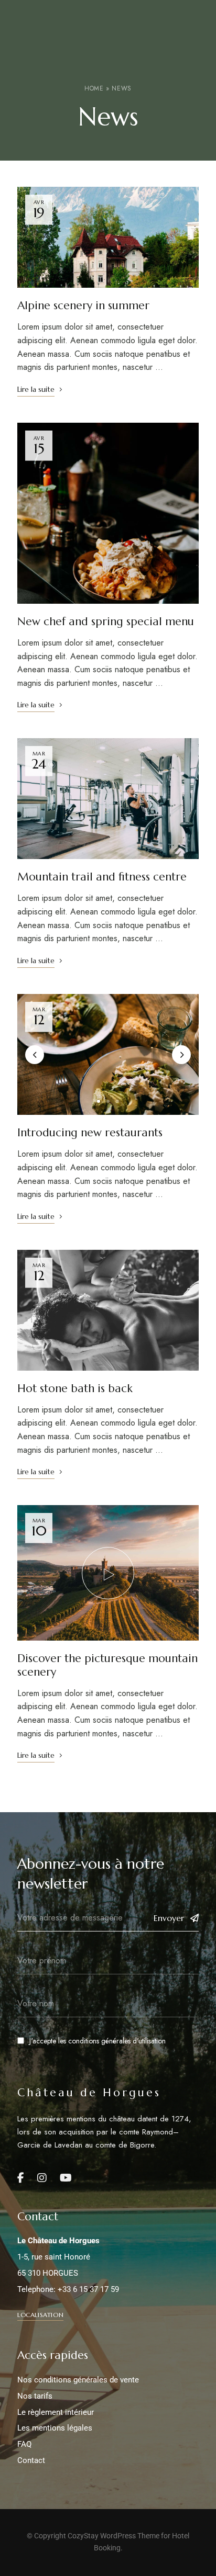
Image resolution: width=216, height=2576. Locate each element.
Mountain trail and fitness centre (102, 877)
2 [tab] (108, 1101)
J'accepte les (98, 2041)
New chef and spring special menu (106, 622)
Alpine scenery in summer (83, 306)
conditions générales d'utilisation (117, 2041)
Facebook (21, 2178)
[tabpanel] (108, 1055)
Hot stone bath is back (75, 1388)
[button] (40, 2315)
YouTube (66, 2178)
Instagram (42, 2178)
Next (181, 1055)
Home (94, 88)
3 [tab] (117, 1101)
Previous (35, 1055)
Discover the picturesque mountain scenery (107, 1665)
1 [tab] (99, 1101)
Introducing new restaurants (90, 1133)
